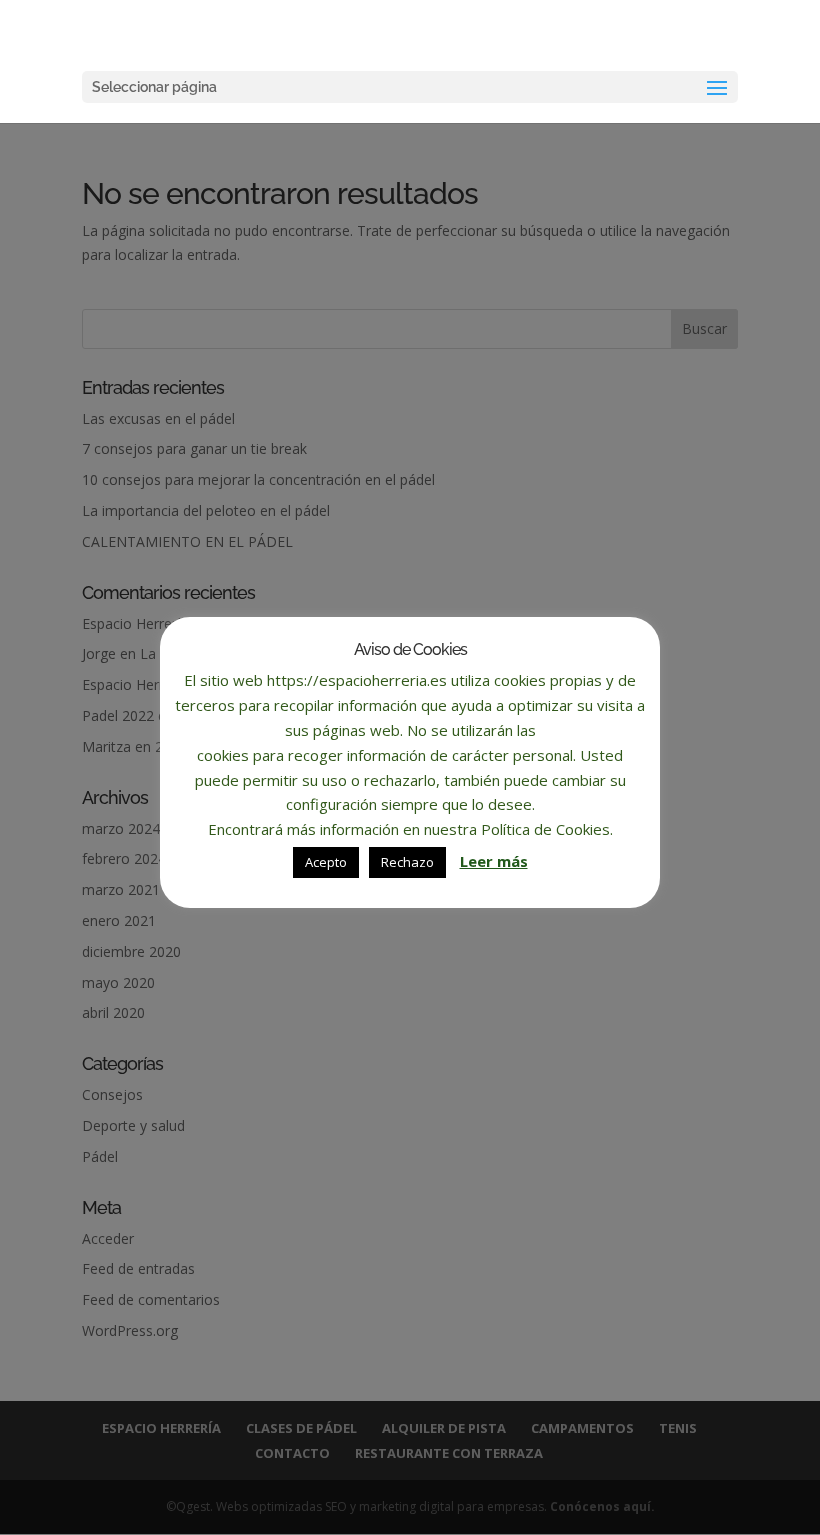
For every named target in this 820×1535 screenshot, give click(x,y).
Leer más (494, 861)
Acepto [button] (326, 862)
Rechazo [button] (407, 862)
